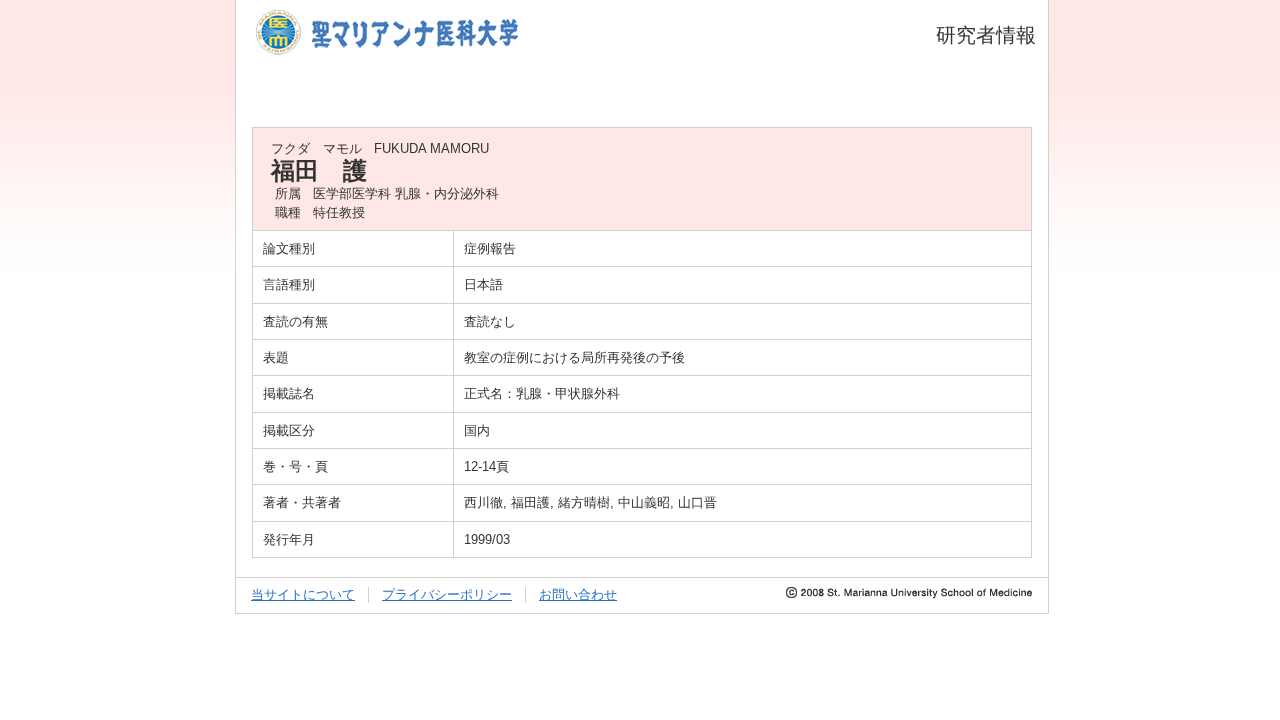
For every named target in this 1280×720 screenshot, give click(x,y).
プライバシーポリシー (447, 594)
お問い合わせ (578, 594)
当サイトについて (303, 594)
